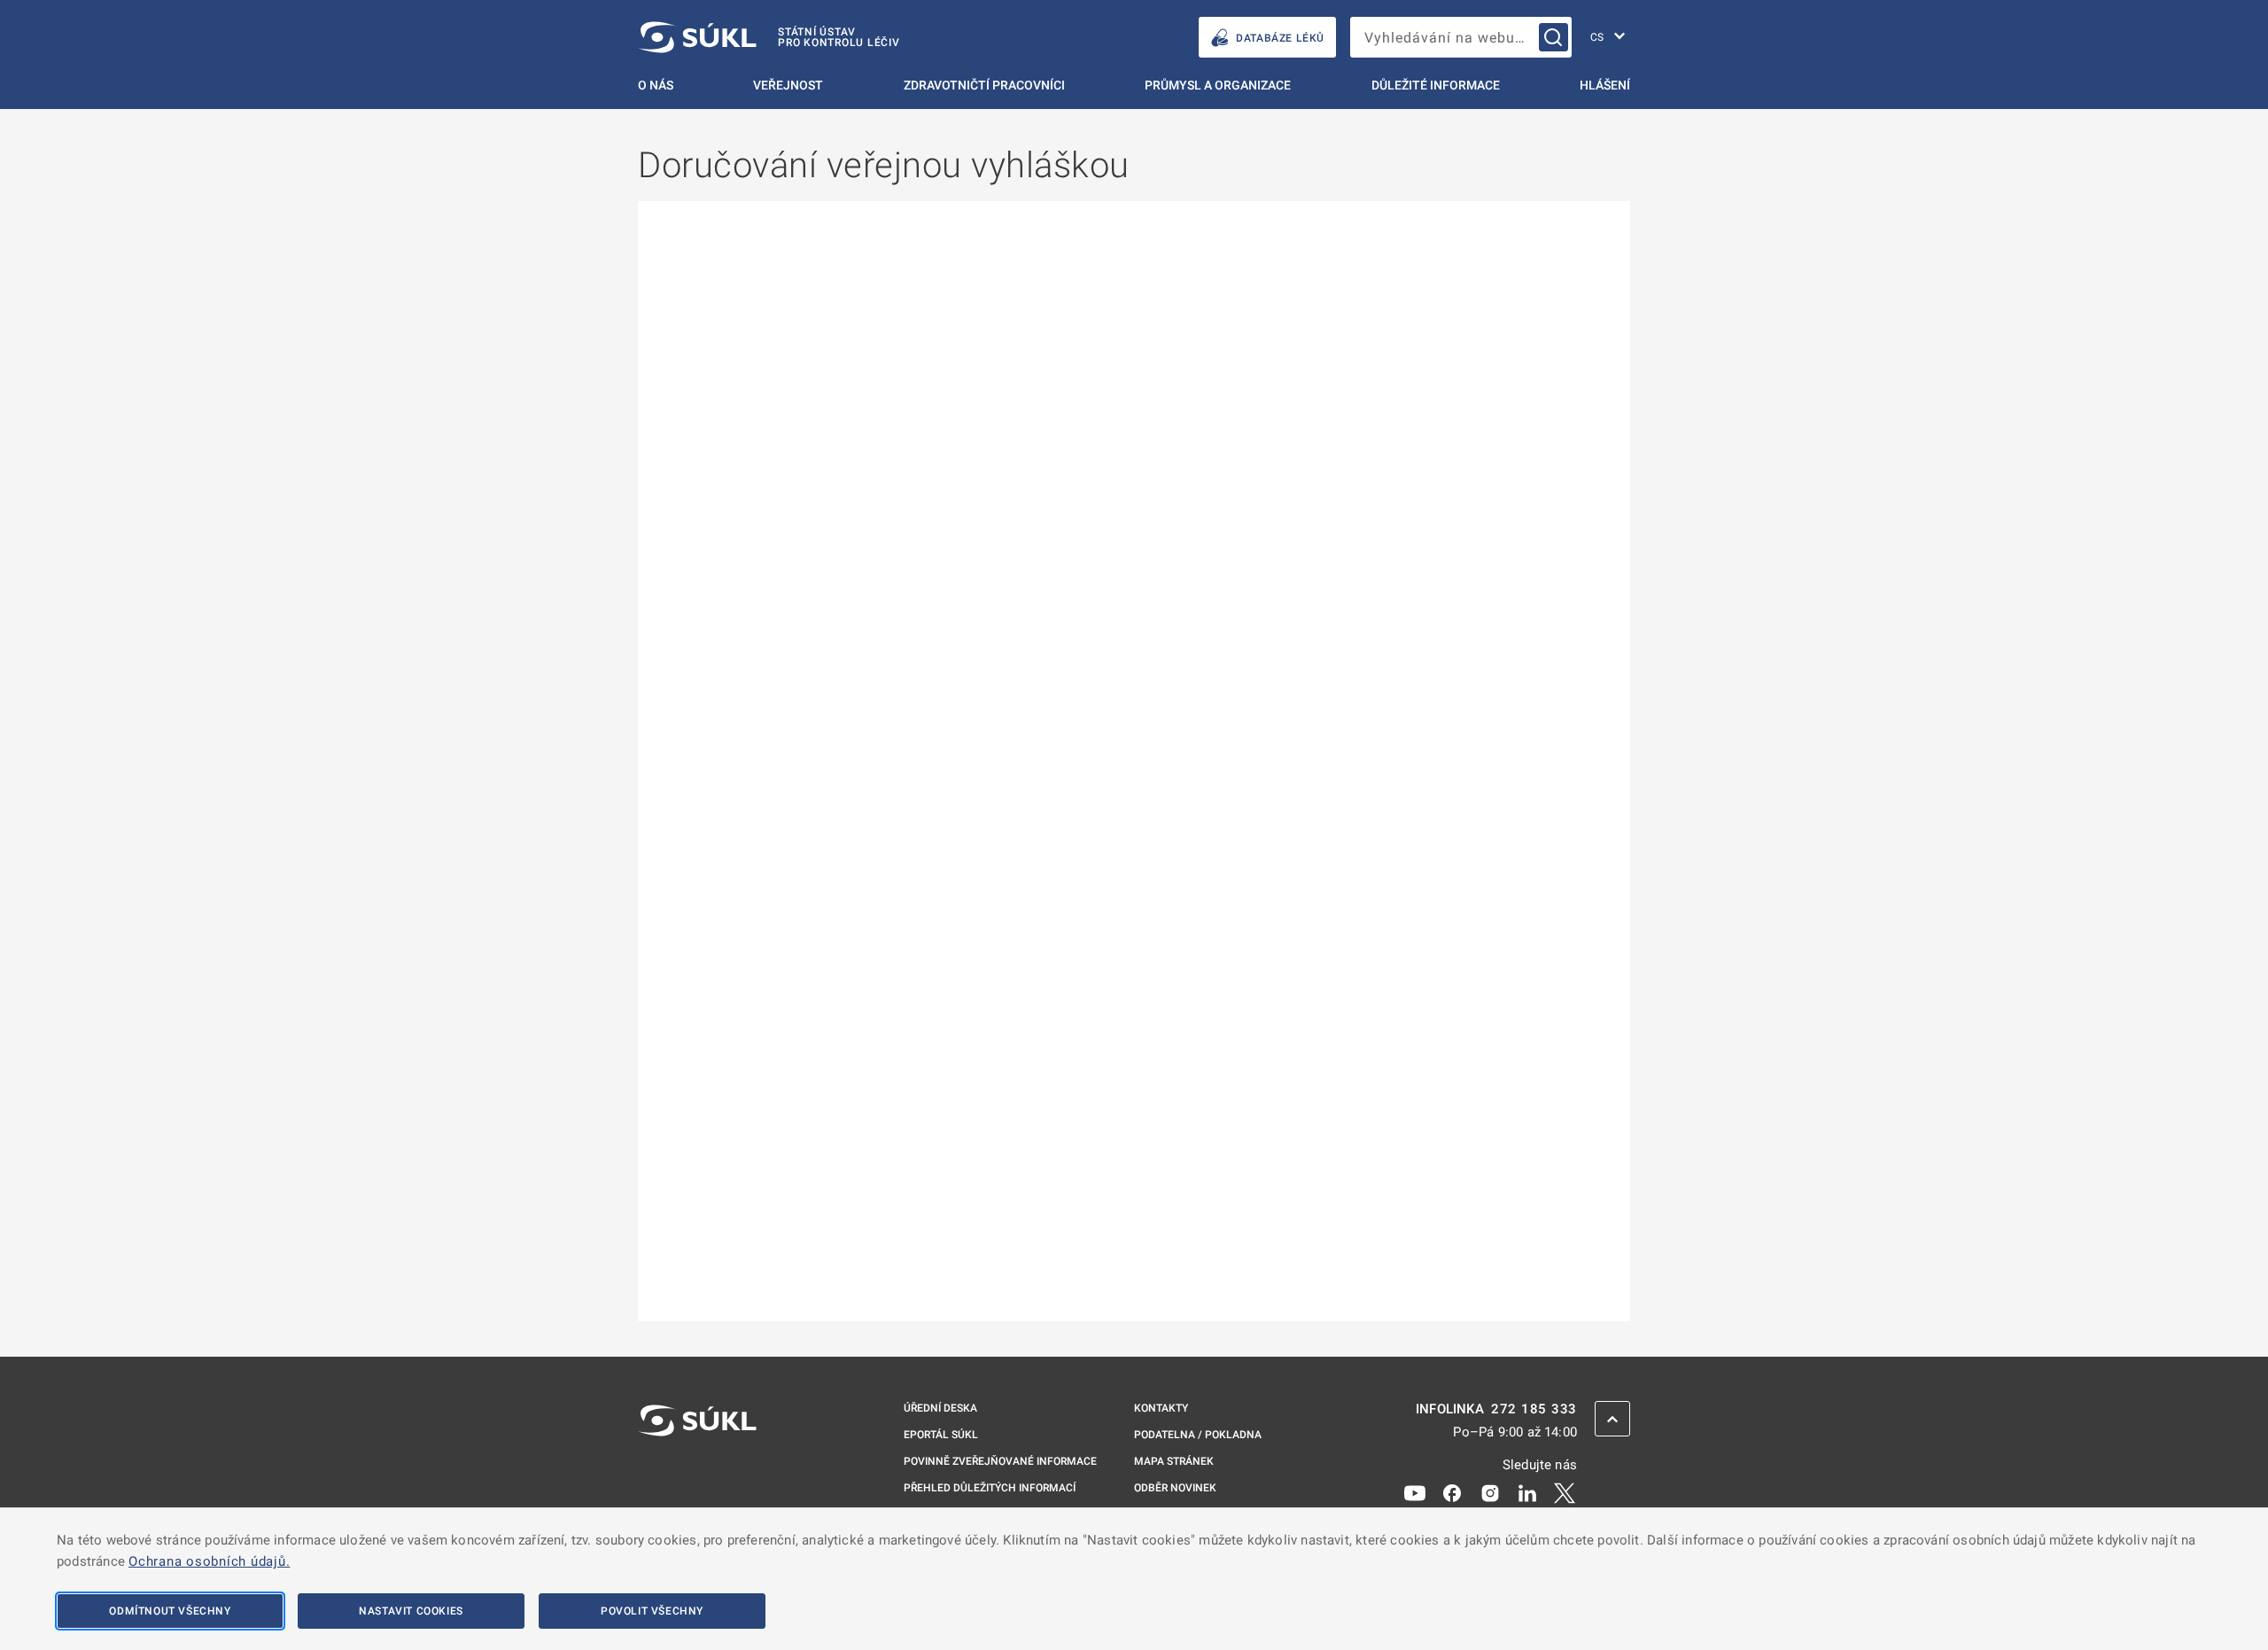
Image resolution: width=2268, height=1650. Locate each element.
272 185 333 (1534, 1409)
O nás (656, 85)
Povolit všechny (652, 1611)
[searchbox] (1461, 37)
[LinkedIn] (1527, 1492)
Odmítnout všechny (170, 1611)
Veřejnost (788, 85)
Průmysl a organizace (1218, 85)
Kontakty (1161, 1408)
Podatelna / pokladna (1198, 1435)
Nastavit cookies (411, 1611)
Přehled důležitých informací (990, 1488)
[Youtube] (1415, 1492)
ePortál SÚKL (941, 1435)
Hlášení (1605, 85)
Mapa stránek (1174, 1461)
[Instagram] (1490, 1492)
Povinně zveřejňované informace (1000, 1461)
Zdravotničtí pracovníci (984, 85)
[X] (1565, 1492)
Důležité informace (1436, 85)
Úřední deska (940, 1408)
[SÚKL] (697, 1467)
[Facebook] (1452, 1492)
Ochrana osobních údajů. (209, 1561)
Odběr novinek (1175, 1488)
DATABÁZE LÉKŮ (1280, 38)
